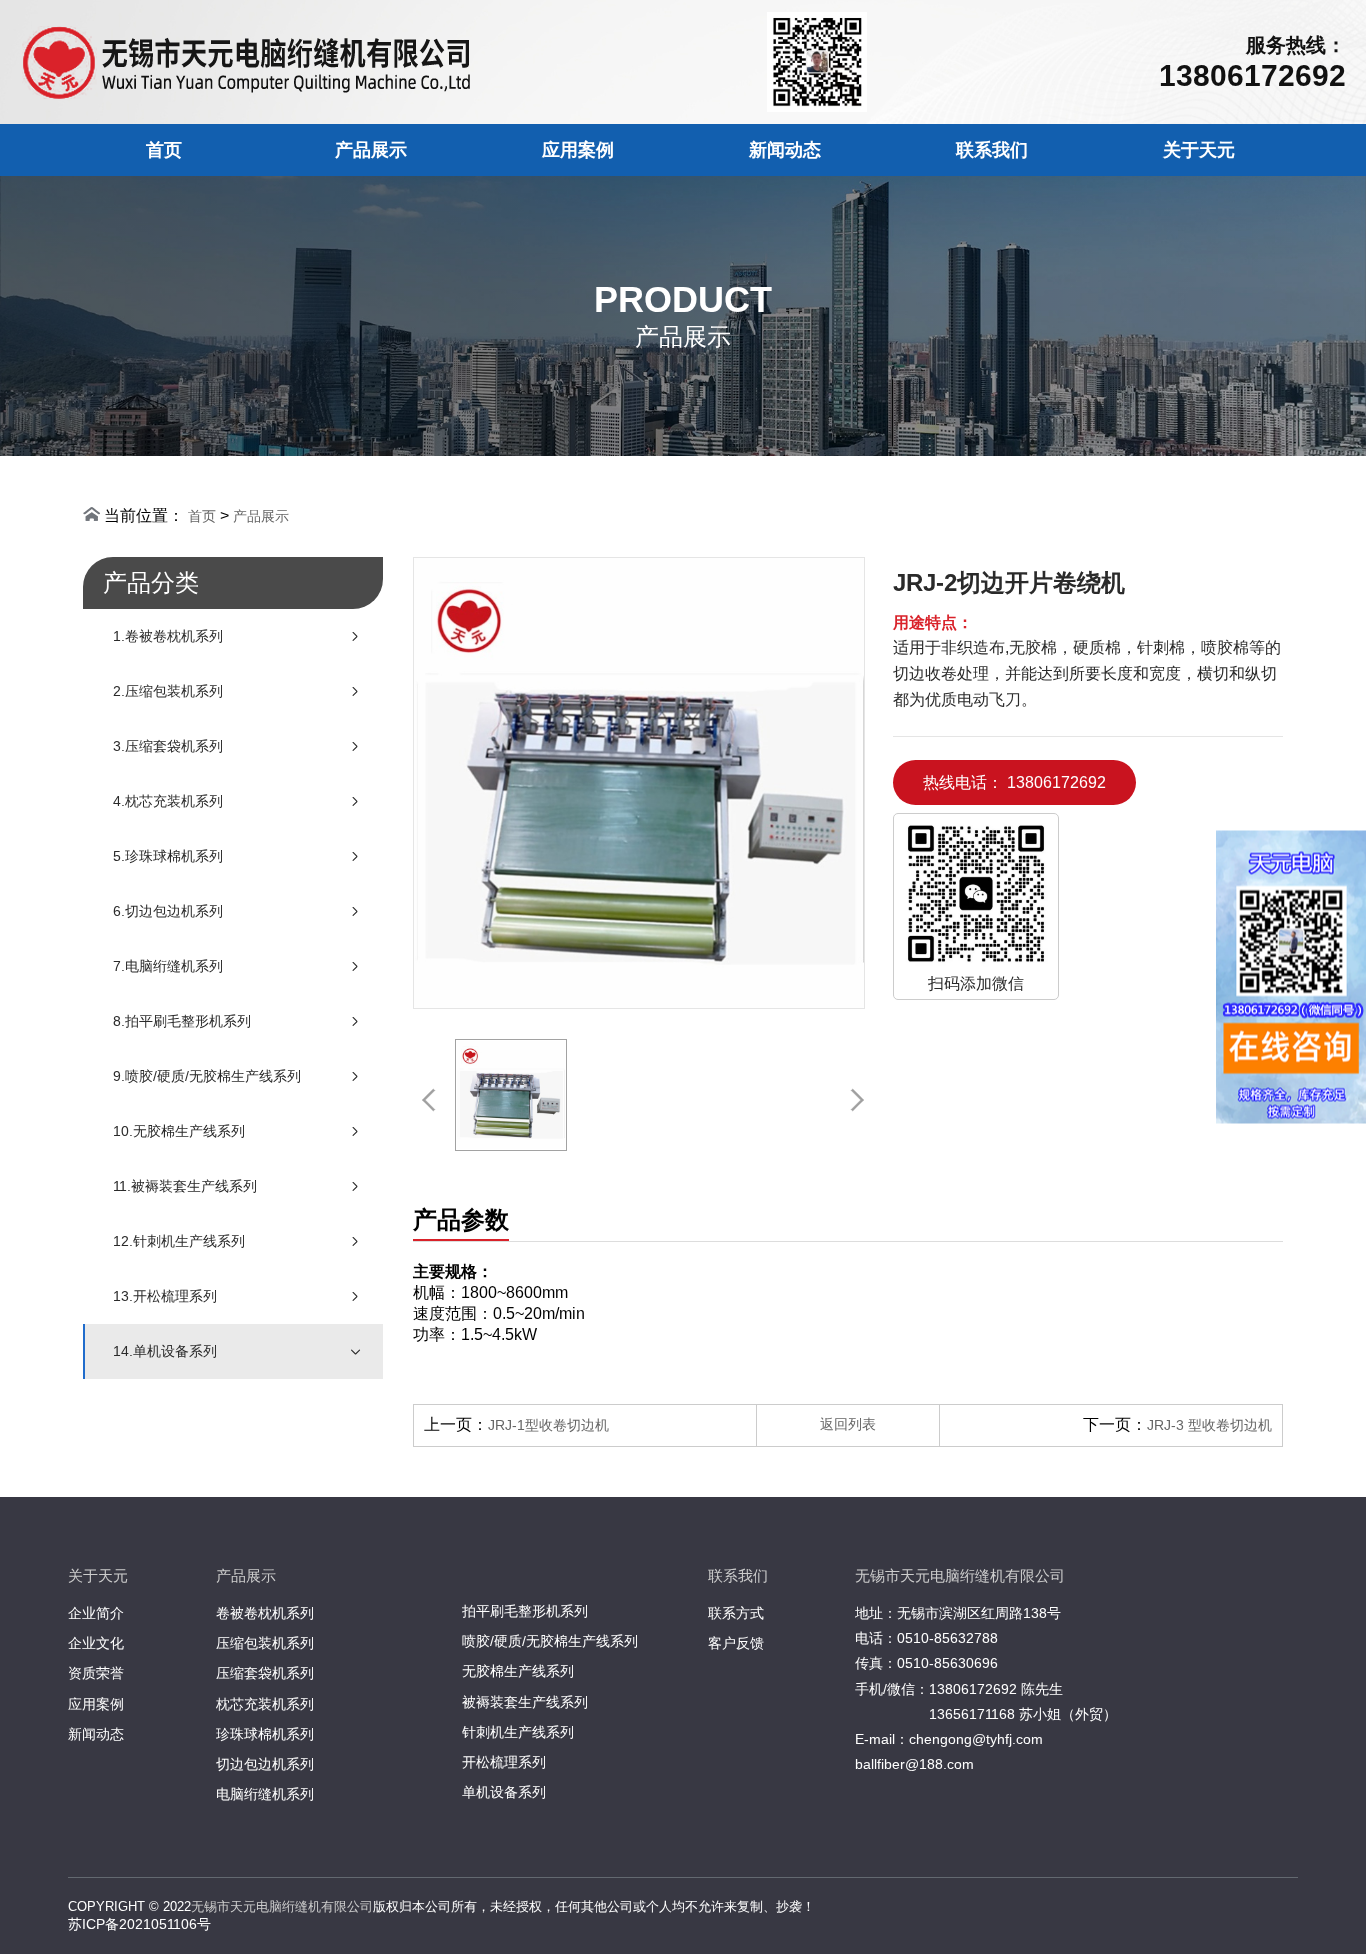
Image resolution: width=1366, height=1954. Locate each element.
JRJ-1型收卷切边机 (548, 1425)
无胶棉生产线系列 (518, 1671)
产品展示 (371, 150)
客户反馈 (736, 1643)
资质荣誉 (96, 1673)
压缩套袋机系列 (265, 1673)
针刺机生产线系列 (518, 1732)
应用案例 (578, 150)
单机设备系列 (504, 1792)
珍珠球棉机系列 (265, 1734)
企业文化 (96, 1643)
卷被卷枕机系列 (265, 1613)
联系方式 (736, 1613)
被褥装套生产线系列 (525, 1702)
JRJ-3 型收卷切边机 (1209, 1425)
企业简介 (96, 1613)
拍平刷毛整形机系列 (525, 1611)
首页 (164, 150)
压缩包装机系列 (265, 1643)
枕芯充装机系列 (265, 1704)
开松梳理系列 (504, 1762)
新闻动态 (785, 150)
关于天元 (1199, 150)
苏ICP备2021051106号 (139, 1924)
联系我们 (992, 150)
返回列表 (848, 1424)
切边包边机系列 (265, 1764)
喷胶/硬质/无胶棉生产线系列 (550, 1641)
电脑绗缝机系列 (265, 1794)
